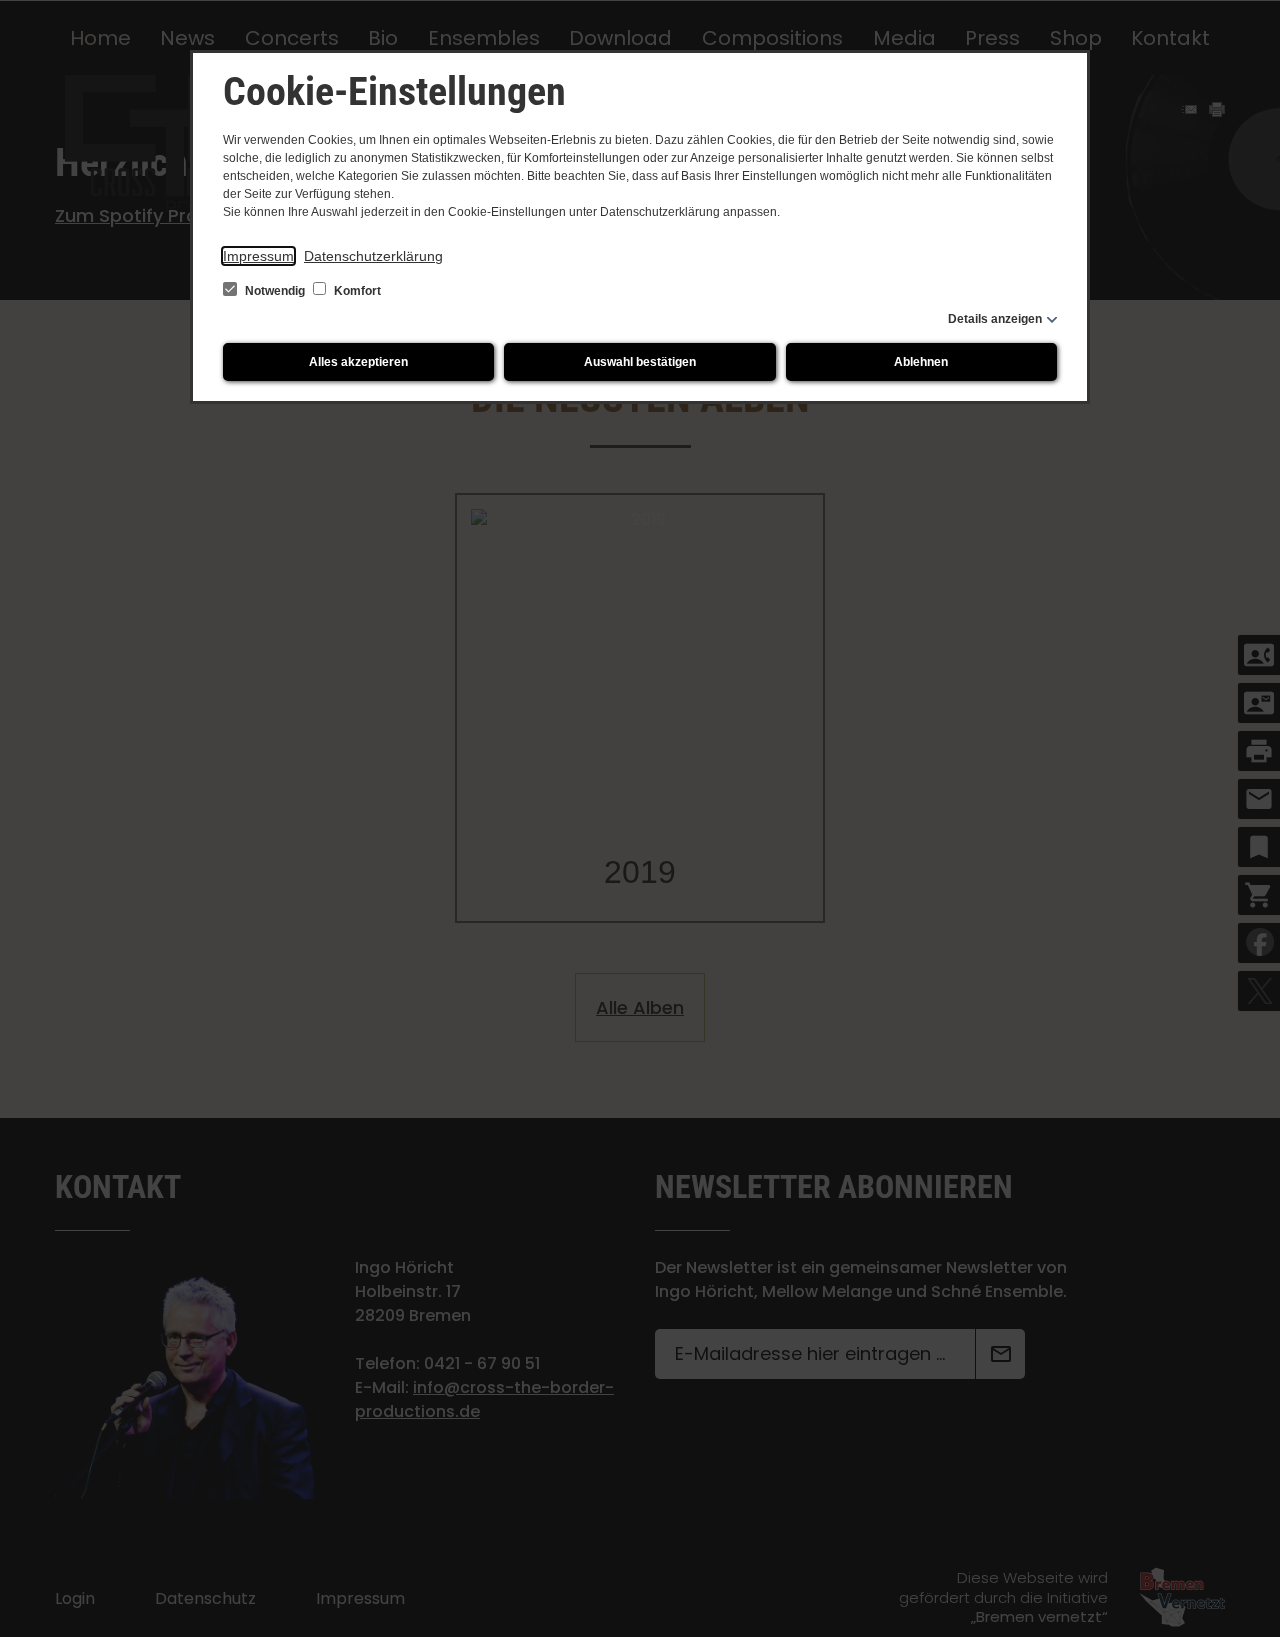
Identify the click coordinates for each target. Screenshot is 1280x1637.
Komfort (356, 291)
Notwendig (275, 291)
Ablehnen (921, 362)
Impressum (258, 256)
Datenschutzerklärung (373, 256)
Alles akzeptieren (358, 362)
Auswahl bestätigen (640, 362)
